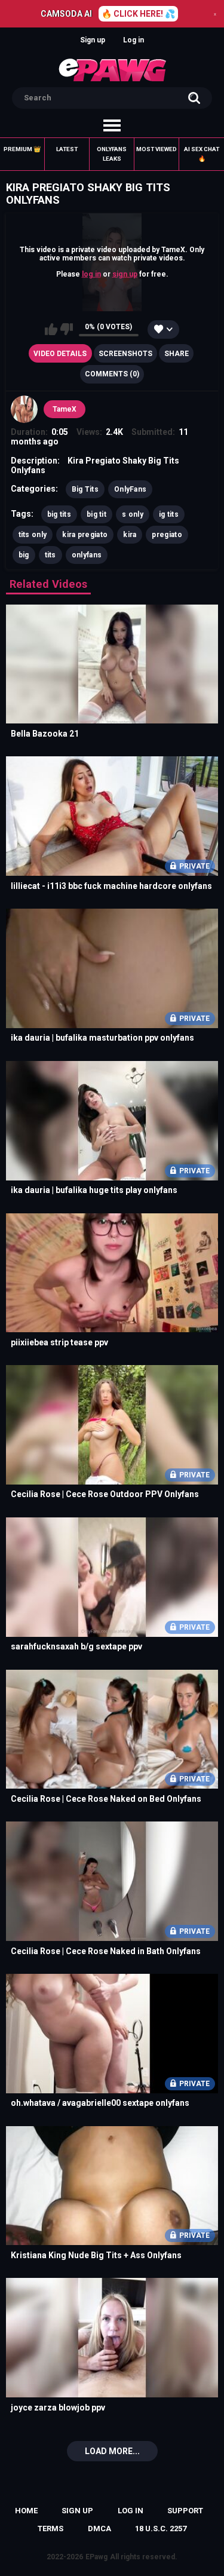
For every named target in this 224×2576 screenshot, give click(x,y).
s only (133, 514)
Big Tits (85, 489)
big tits (59, 514)
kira (130, 535)
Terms (50, 2529)
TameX (65, 409)
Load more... (112, 2451)
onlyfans (87, 555)
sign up (125, 274)
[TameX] (24, 409)
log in (91, 274)
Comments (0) (112, 374)
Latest (67, 149)
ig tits (169, 514)
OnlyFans (130, 489)
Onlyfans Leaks (112, 154)
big (24, 555)
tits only (33, 535)
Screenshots (125, 354)
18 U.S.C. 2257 (161, 2529)
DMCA (99, 2529)
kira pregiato (85, 535)
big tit (96, 514)
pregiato (167, 535)
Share (177, 354)
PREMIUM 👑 (22, 149)
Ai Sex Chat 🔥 (202, 154)
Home (26, 2511)
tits (50, 555)
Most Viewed (157, 149)
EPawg (96, 2557)
